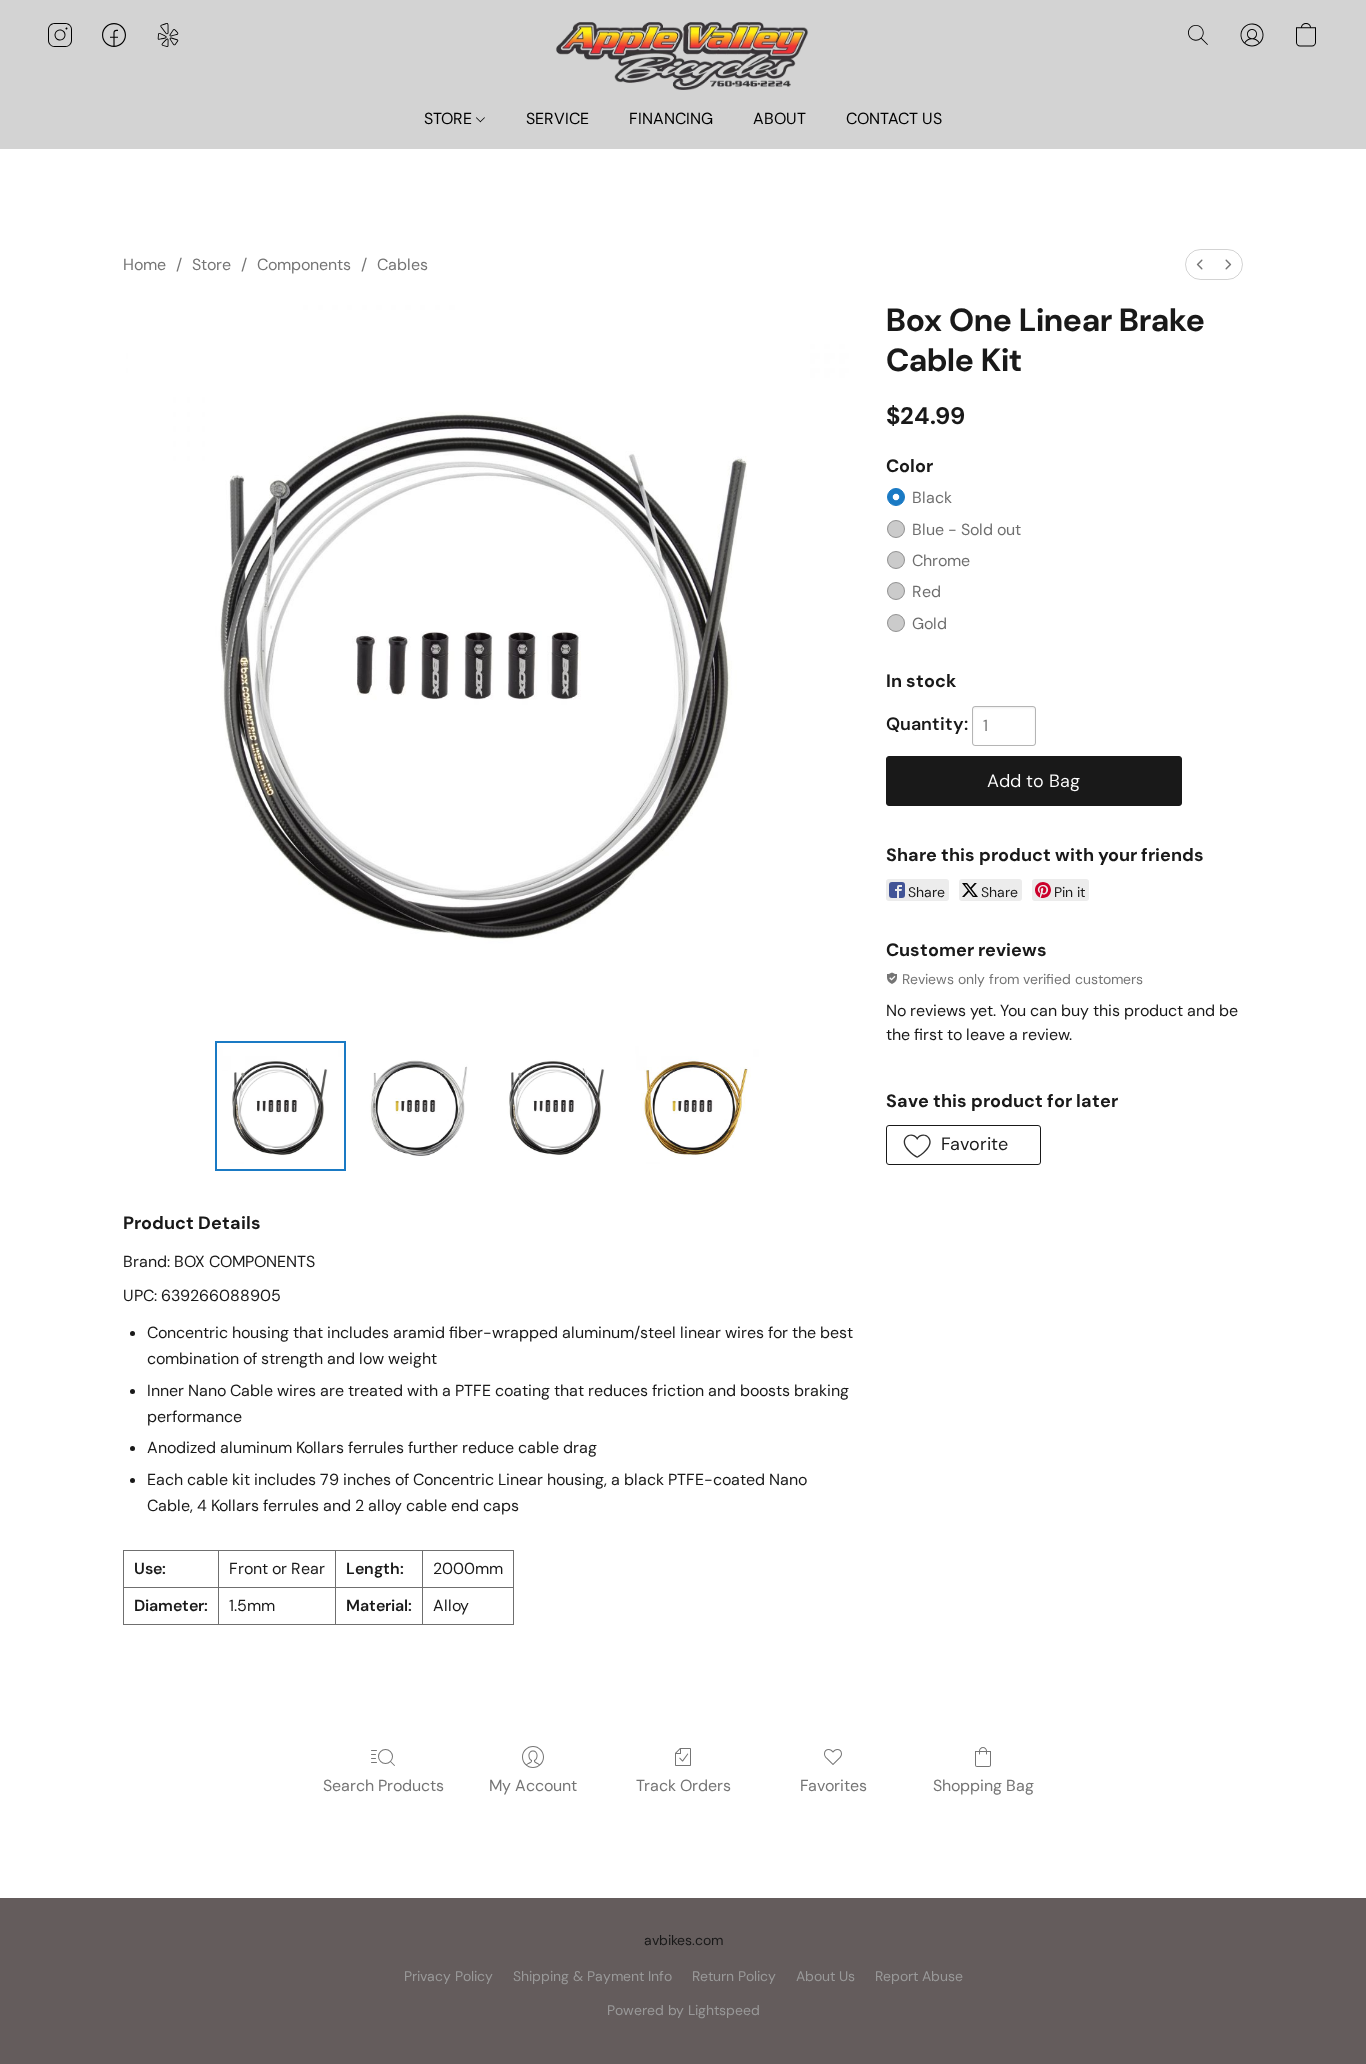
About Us (825, 1976)
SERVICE (557, 118)
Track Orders (683, 1785)
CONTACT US (894, 118)
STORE (450, 118)
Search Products (383, 1785)
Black (932, 497)
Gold (929, 623)
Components (304, 264)
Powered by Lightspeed (683, 2010)
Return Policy (734, 1976)
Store (211, 264)
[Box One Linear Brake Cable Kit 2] (557, 1106)
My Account (533, 1785)
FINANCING (671, 118)
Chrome (941, 560)
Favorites (833, 1785)
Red (926, 591)
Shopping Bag (983, 1785)
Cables (402, 264)
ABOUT (779, 118)
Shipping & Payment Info (592, 1976)
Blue (966, 529)
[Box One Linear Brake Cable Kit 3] (696, 1106)
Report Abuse (919, 1976)
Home (144, 264)
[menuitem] (1200, 264)
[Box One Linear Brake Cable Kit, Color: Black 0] (280, 1106)
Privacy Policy (448, 1976)
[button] (683, 54)
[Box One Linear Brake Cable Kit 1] (419, 1106)
